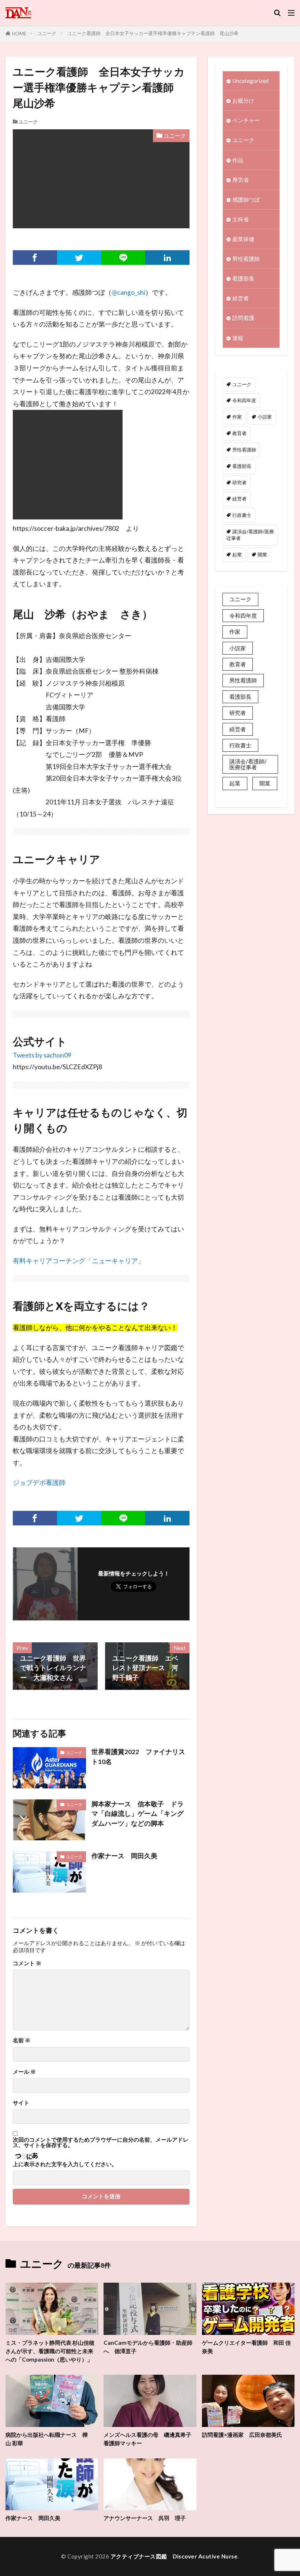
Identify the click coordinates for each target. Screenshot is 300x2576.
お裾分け (243, 100)
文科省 (241, 219)
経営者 (241, 298)
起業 (237, 555)
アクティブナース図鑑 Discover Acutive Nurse (174, 2556)
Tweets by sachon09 (42, 1055)
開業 (262, 555)
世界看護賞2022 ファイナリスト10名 (138, 1756)
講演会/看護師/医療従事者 (250, 535)
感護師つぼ (246, 199)
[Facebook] (35, 258)
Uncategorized (250, 81)
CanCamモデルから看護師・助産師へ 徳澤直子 (148, 2347)
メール (24, 2072)
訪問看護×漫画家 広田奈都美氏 (242, 2435)
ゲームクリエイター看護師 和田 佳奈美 (246, 2347)
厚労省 (241, 180)
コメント (27, 1963)
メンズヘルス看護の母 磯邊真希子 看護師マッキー (150, 2439)
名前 (22, 2040)
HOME (19, 34)
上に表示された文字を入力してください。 (65, 2164)
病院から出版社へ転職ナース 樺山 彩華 (47, 2439)
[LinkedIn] (167, 258)
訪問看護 (243, 318)
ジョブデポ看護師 (39, 1483)
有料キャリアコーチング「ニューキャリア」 (79, 1261)
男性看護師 (246, 259)
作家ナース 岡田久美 (124, 1856)
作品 (238, 160)
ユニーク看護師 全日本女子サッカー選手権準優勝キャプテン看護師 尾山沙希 (153, 33)
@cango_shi (128, 292)
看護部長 (243, 278)
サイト (21, 2103)
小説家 (265, 417)
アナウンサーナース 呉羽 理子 (145, 2518)
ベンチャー (246, 120)
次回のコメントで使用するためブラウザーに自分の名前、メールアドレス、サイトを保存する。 (101, 2143)
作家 (237, 417)
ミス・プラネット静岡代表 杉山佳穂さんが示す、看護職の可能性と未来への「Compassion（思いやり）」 (50, 2351)
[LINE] (123, 258)
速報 (238, 338)
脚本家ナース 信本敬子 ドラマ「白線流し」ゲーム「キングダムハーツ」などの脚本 (138, 1814)
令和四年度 (244, 400)
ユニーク (47, 33)
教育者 (239, 433)
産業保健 (243, 239)
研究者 (239, 483)
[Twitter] (79, 258)
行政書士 (242, 515)
